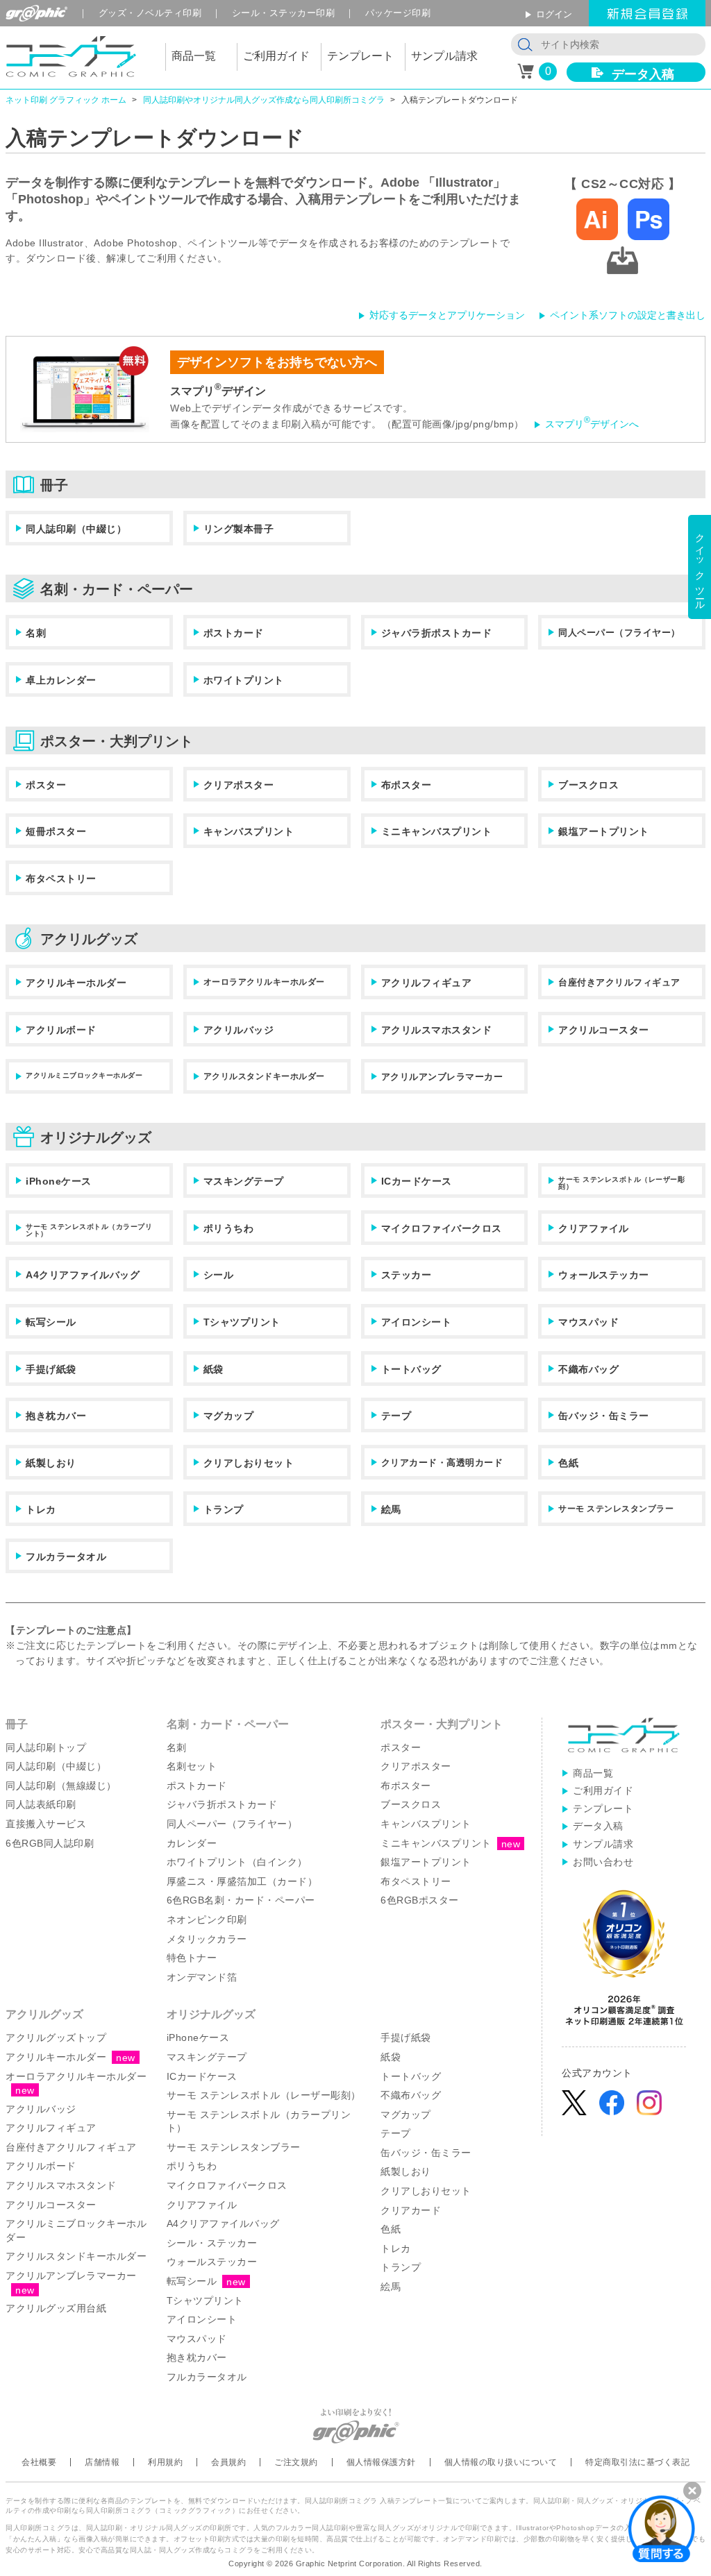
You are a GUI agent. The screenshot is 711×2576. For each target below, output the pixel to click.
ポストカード (234, 633)
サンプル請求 (603, 1844)
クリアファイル (594, 1228)
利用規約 (165, 2462)
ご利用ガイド (603, 1790)
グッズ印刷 (150, 13)
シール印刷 (284, 13)
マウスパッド (588, 1322)
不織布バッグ (588, 1369)
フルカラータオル (66, 1557)
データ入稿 (643, 74)
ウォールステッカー (604, 1275)
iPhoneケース (59, 1181)
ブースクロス (588, 785)
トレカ (41, 1509)
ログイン (554, 14)
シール (219, 1275)
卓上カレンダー (61, 680)
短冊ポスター (56, 831)
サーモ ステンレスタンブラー (616, 1509)
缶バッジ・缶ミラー (604, 1416)
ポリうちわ (229, 1228)
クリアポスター (239, 785)
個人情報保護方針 (381, 2462)
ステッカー (407, 1275)
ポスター (46, 785)
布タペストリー (61, 879)
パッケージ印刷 (398, 13)
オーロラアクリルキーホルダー (264, 982)
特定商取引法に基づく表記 (637, 2462)
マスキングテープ (244, 1181)
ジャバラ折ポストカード (437, 633)
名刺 (36, 633)
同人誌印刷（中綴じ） (76, 529)
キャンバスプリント (249, 831)
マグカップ (229, 1416)
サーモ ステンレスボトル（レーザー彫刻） (621, 1183)
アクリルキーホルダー (76, 983)
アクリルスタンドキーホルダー (264, 1076)
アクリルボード (61, 1030)
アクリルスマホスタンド (437, 1030)
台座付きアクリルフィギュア (619, 982)
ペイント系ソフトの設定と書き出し (628, 315)
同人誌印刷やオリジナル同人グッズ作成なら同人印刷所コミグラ (264, 100)
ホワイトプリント (244, 680)
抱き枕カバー (56, 1416)
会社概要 (39, 2462)
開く (662, 2528)
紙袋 (214, 1369)
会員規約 (228, 2462)
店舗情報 (102, 2462)
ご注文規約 (296, 2462)
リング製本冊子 (239, 529)
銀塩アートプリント (604, 831)
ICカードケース (417, 1181)
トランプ (224, 1509)
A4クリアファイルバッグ (83, 1275)
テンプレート (603, 1808)
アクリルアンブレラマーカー (442, 1077)
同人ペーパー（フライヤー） (619, 633)
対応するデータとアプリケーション (447, 315)
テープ (396, 1416)
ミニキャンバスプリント (437, 831)
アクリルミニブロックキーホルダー (84, 1075)
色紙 (568, 1463)
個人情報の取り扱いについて (501, 2462)
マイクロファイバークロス (442, 1228)
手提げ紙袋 (51, 1369)
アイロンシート (417, 1322)
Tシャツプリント (242, 1322)
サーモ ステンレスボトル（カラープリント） (89, 1230)
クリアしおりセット (249, 1463)
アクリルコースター (604, 1030)
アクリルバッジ (239, 1030)
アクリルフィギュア (427, 983)
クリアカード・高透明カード (442, 1463)
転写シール (51, 1322)
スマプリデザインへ (592, 424)
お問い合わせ (603, 1862)
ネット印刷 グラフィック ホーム (66, 100)
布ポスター (407, 785)
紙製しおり (51, 1463)
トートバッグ (411, 1369)
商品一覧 (593, 1773)
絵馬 (391, 1509)
